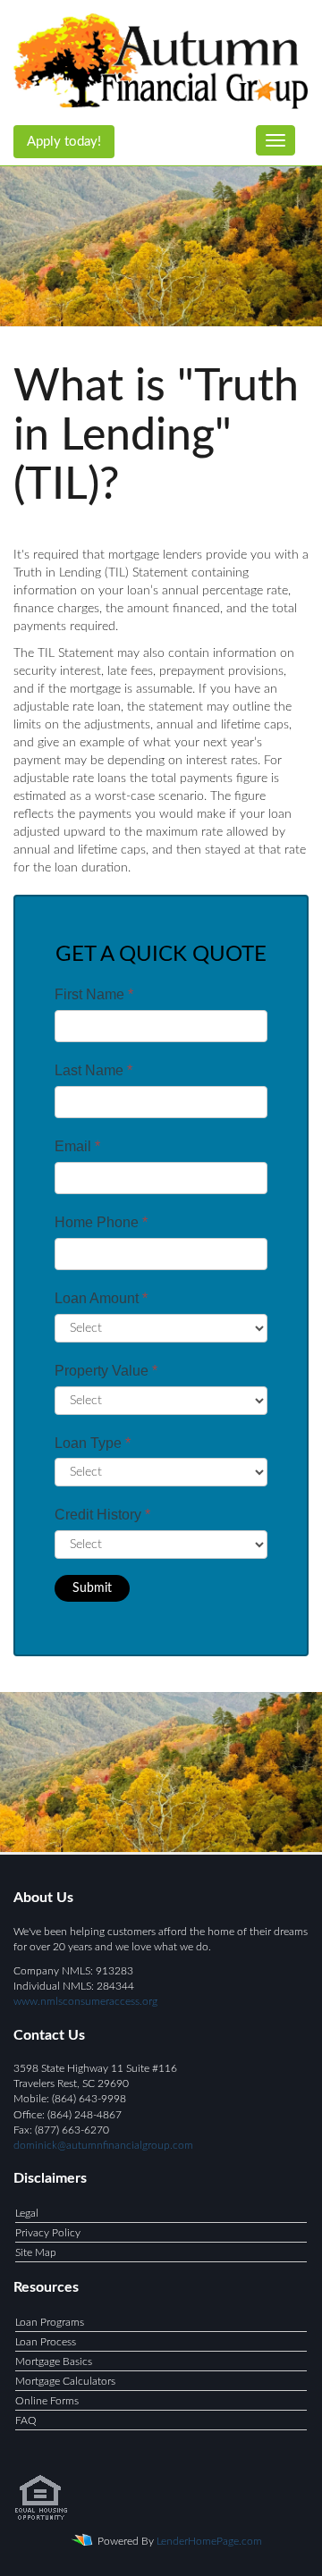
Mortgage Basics (54, 2361)
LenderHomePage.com (209, 2541)
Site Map (36, 2252)
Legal (27, 2213)
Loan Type (93, 1443)
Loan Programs (50, 2322)
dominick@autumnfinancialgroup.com (103, 2145)
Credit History (102, 1515)
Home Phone (101, 1222)
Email (77, 1146)
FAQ (26, 2420)
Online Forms (47, 2401)
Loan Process (46, 2342)
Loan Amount (101, 1298)
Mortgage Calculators (65, 2381)
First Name (94, 994)
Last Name (93, 1070)
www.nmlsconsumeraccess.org (85, 2001)
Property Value (106, 1371)
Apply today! (64, 142)
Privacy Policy (48, 2233)
